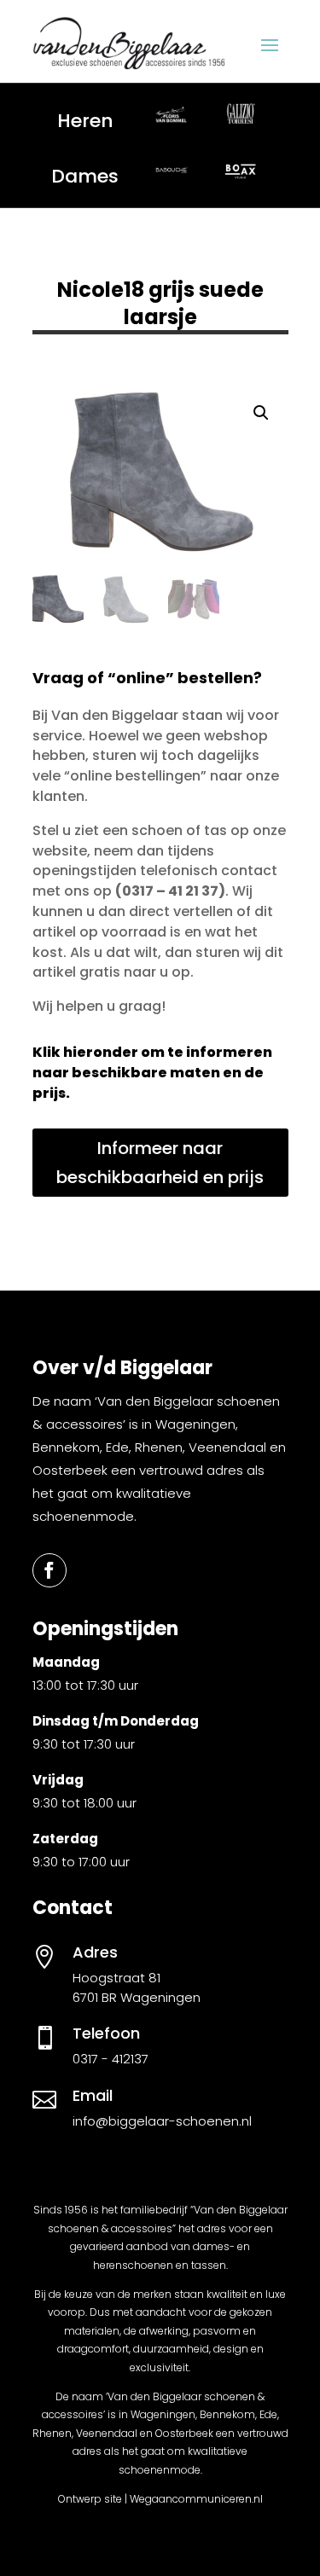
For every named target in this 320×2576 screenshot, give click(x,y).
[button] (261, 413)
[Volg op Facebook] (49, 1570)
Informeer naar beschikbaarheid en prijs (160, 1163)
